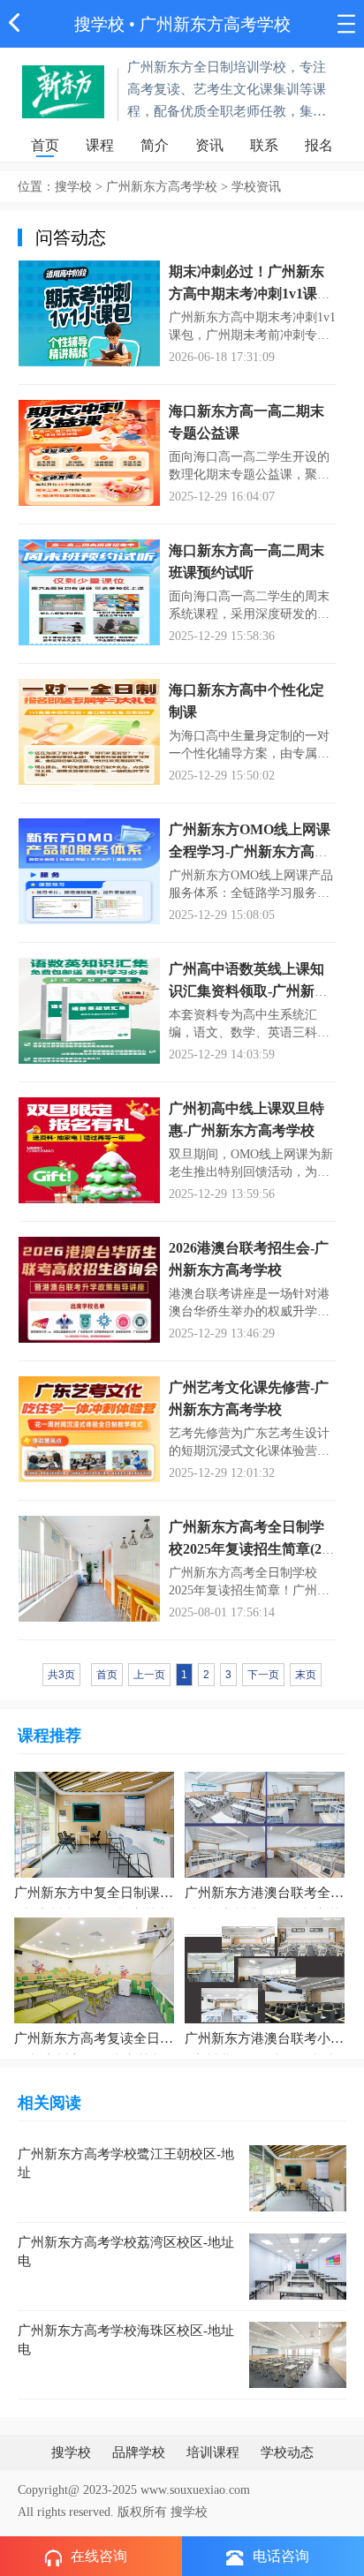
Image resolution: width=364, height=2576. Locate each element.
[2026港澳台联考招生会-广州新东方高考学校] (89, 1288)
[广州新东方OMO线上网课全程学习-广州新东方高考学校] (89, 870)
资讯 (209, 145)
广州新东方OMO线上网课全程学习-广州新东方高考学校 (250, 851)
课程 (100, 145)
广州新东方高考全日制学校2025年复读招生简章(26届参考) (249, 1549)
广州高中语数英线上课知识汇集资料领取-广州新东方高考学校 (249, 991)
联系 (264, 145)
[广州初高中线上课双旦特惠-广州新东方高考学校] (89, 1149)
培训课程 (213, 2452)
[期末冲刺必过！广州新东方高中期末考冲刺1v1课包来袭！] (89, 312)
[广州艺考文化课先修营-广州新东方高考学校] (89, 1428)
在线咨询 (99, 2556)
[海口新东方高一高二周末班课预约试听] (89, 591)
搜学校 (99, 24)
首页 (45, 145)
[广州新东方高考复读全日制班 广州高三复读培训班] (94, 1969)
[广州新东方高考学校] (64, 90)
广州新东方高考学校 (215, 24)
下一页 (263, 1675)
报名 (319, 145)
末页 (306, 1675)
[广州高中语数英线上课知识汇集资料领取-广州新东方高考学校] (89, 1009)
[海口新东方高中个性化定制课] (89, 731)
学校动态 (287, 2452)
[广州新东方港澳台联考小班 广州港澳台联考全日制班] (265, 1969)
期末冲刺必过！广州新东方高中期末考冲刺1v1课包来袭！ (250, 294)
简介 (155, 145)
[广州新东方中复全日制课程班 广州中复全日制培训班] (94, 1823)
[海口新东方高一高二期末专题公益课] (89, 452)
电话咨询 (281, 2556)
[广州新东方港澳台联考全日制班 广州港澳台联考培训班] (265, 1823)
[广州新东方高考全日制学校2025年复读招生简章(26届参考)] (89, 1567)
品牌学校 (139, 2452)
